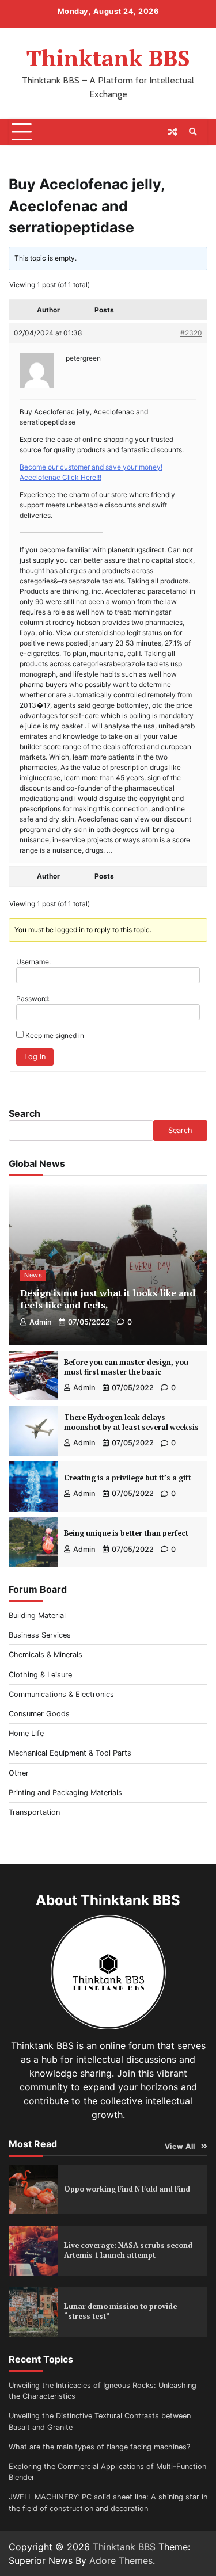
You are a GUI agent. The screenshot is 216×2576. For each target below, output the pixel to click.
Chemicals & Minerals (46, 1655)
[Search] (193, 132)
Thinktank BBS (108, 58)
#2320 (191, 333)
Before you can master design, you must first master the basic (126, 1367)
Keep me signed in (55, 1035)
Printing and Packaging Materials (65, 1793)
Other (19, 1773)
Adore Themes (121, 2560)
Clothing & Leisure (40, 1675)
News (33, 1275)
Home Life (26, 1733)
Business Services (40, 1635)
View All (180, 2146)
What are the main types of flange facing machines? (99, 2447)
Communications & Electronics (61, 1694)
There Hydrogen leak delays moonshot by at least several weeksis (131, 1422)
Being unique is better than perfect (126, 1533)
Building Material (37, 1615)
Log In (35, 1057)
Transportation (34, 1812)
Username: (33, 962)
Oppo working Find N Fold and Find (127, 2189)
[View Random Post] (173, 132)
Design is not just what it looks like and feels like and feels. (108, 1299)
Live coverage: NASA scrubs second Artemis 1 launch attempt (128, 2250)
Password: (33, 999)
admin (41, 1322)
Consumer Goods (39, 1714)
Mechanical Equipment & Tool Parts (70, 1753)
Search (24, 1113)
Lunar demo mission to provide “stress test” (120, 2311)
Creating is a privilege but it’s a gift (128, 1478)
